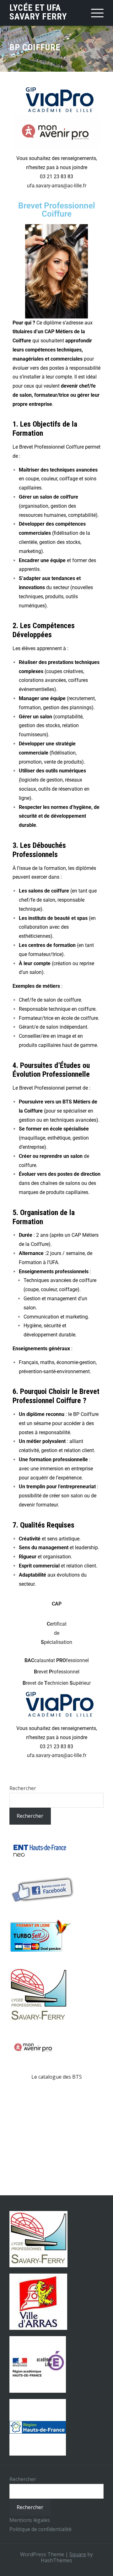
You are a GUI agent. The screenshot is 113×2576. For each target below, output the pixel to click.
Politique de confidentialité (40, 2529)
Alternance (32, 1253)
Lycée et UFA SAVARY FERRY (38, 12)
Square (78, 2554)
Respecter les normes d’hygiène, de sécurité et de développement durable (59, 816)
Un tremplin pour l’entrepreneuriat (57, 1487)
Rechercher (23, 1788)
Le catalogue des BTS (57, 2077)
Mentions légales (30, 2520)
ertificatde (56, 1633)
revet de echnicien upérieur (57, 1683)
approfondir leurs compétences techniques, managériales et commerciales (52, 350)
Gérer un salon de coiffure (48, 497)
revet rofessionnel (57, 1672)
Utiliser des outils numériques (52, 771)
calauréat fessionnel (57, 1660)
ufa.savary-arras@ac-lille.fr (57, 186)
